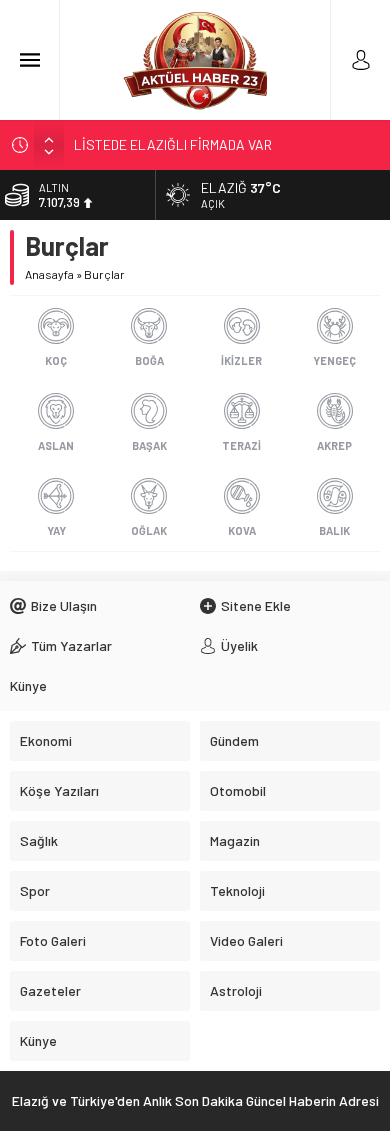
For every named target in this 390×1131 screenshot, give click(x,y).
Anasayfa (49, 274)
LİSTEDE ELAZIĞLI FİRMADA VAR (173, 144)
